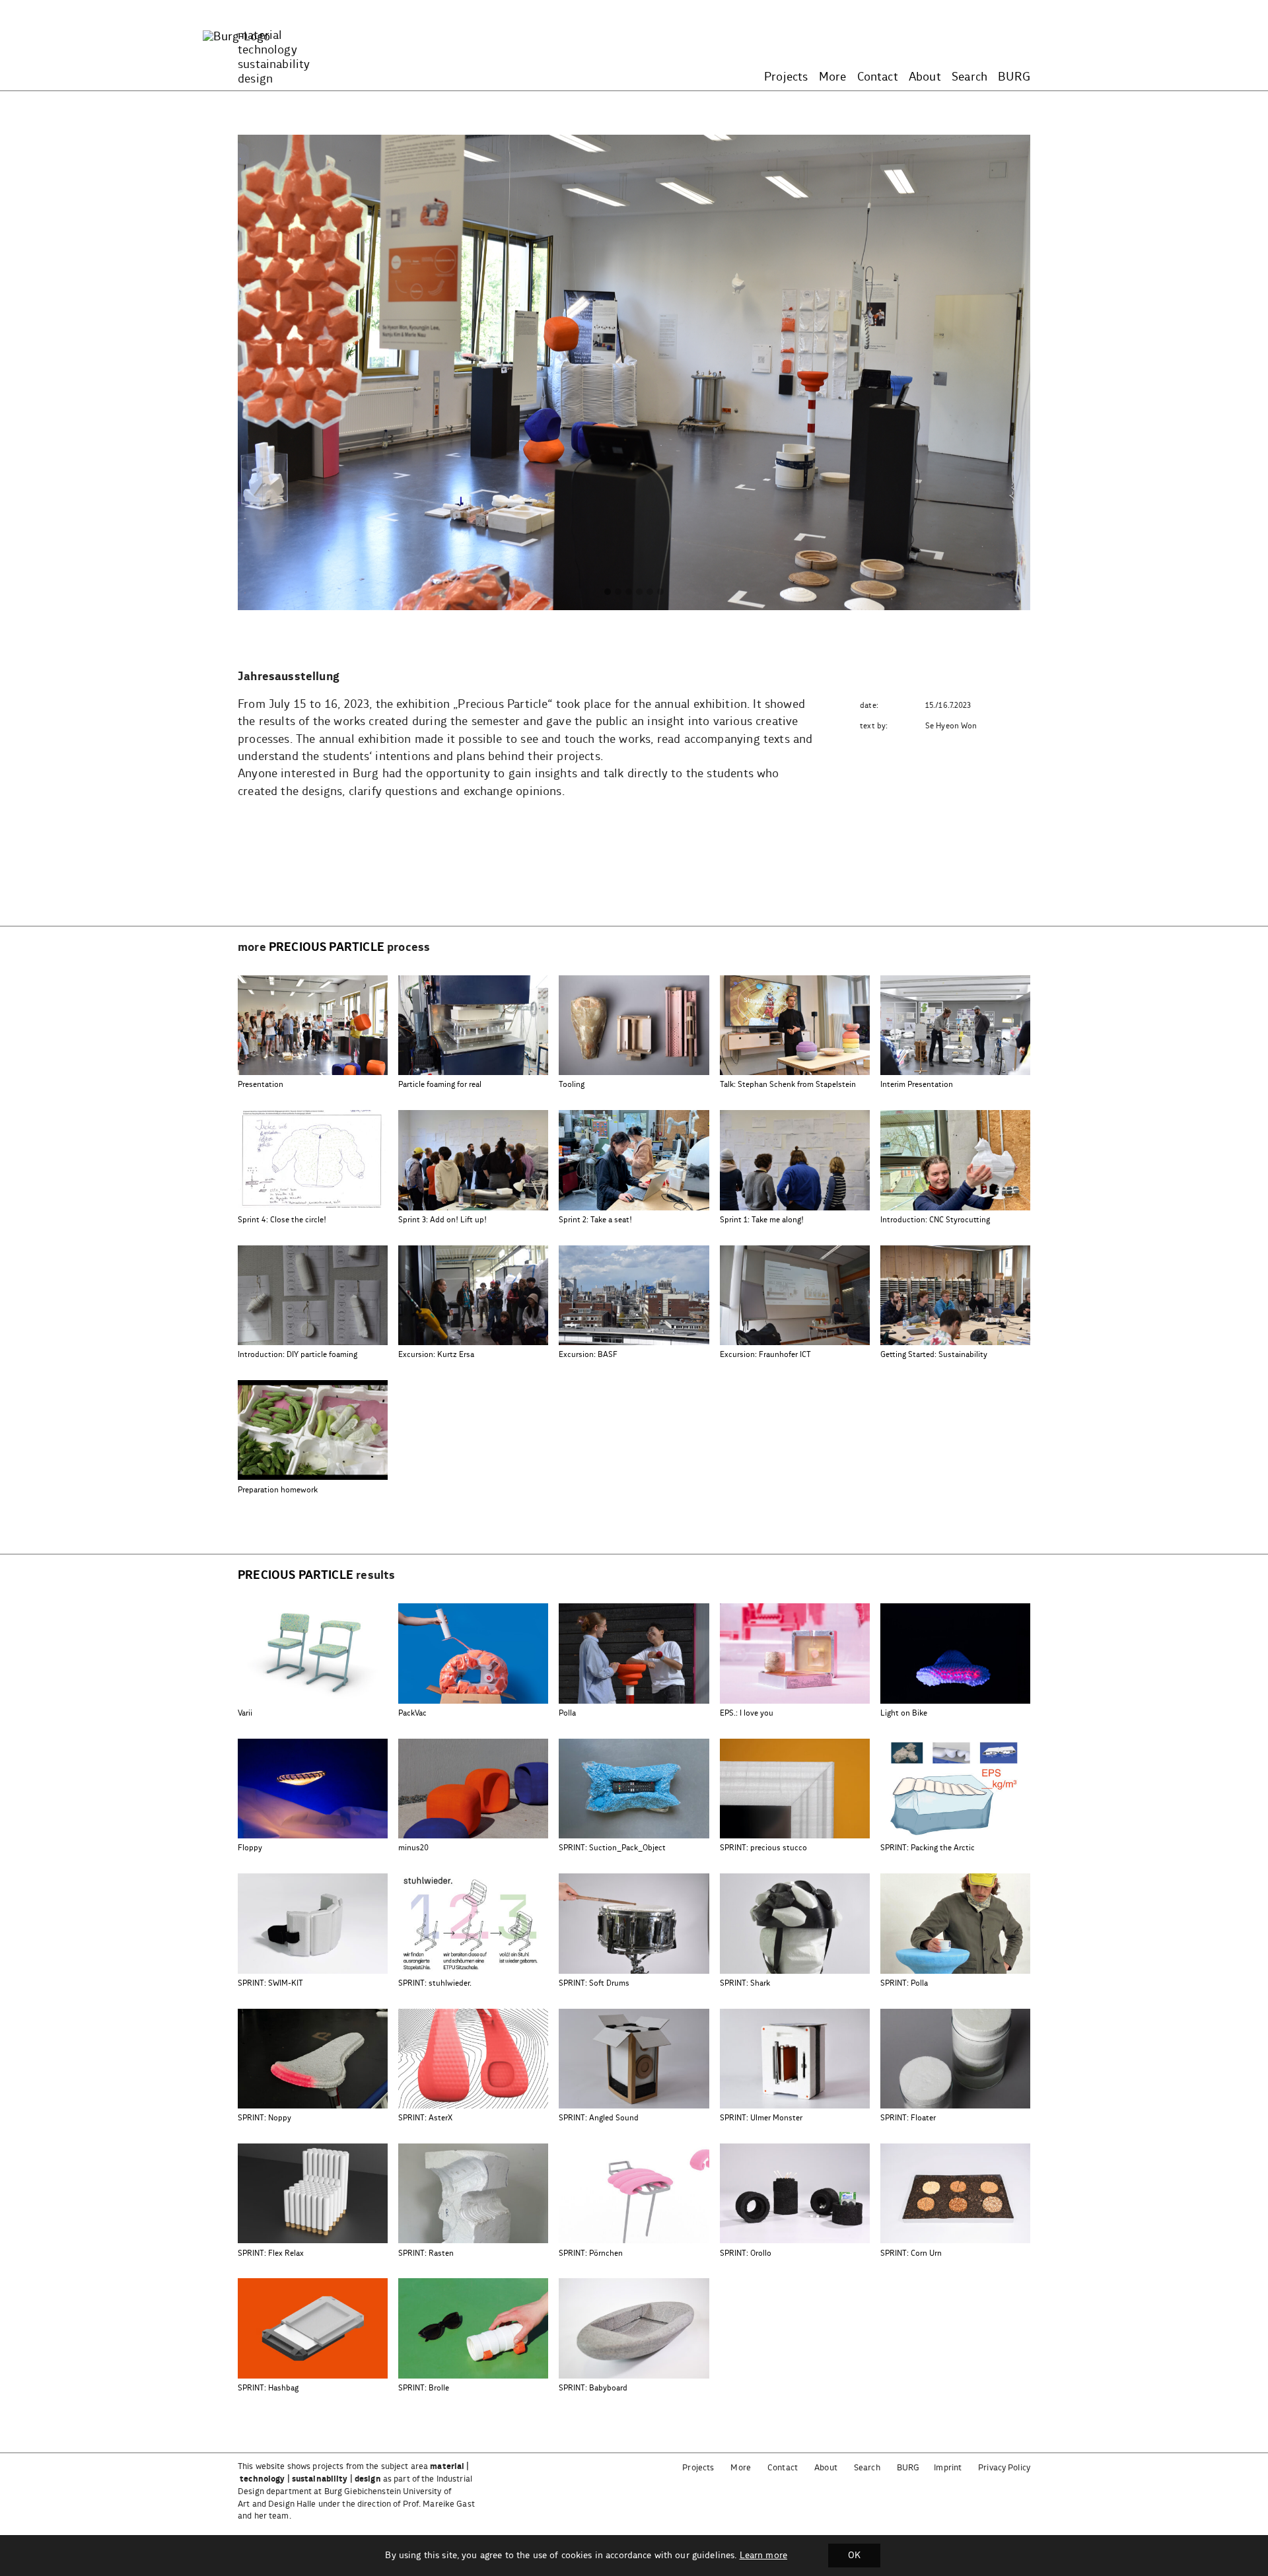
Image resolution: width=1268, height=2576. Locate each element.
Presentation (261, 1085)
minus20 (413, 1848)
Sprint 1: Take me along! (762, 1220)
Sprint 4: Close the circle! (282, 1220)
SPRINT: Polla (904, 1983)
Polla (567, 1713)
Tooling (572, 1085)
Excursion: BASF (588, 1355)
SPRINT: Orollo (746, 2253)
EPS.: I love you (747, 1713)
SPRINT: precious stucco (763, 1848)
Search (969, 77)
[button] (608, 592)
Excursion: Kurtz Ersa (436, 1355)
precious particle (327, 948)
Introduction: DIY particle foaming (298, 1355)
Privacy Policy (1004, 2468)
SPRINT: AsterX (425, 2118)
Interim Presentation (917, 1085)
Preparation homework (278, 1490)
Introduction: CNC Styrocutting (935, 1220)
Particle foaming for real (440, 1085)
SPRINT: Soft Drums (594, 1983)
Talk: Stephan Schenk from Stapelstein (788, 1085)
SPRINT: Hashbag (268, 2388)
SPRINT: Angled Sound (599, 2118)
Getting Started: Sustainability (934, 1355)
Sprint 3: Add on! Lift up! (442, 1220)
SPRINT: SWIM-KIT (270, 1983)
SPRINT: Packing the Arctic (928, 1848)
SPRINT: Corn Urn (911, 2253)
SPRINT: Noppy (264, 2118)
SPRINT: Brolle (424, 2388)
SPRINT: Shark (745, 1983)
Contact (878, 77)
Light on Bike (904, 1713)
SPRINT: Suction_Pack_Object (612, 1848)
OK (854, 2556)
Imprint (948, 2468)
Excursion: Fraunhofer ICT (765, 1355)
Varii (245, 1713)
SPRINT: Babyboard (593, 2388)
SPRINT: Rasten (426, 2253)
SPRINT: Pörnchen (591, 2253)
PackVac (412, 1713)
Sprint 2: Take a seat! (595, 1220)
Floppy (250, 1848)
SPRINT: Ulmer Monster (761, 2118)
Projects (786, 77)
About (925, 77)
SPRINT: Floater (908, 2118)
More (833, 77)
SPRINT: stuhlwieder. (435, 1983)
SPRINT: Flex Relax (271, 2253)
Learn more (763, 2556)
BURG (1014, 77)
